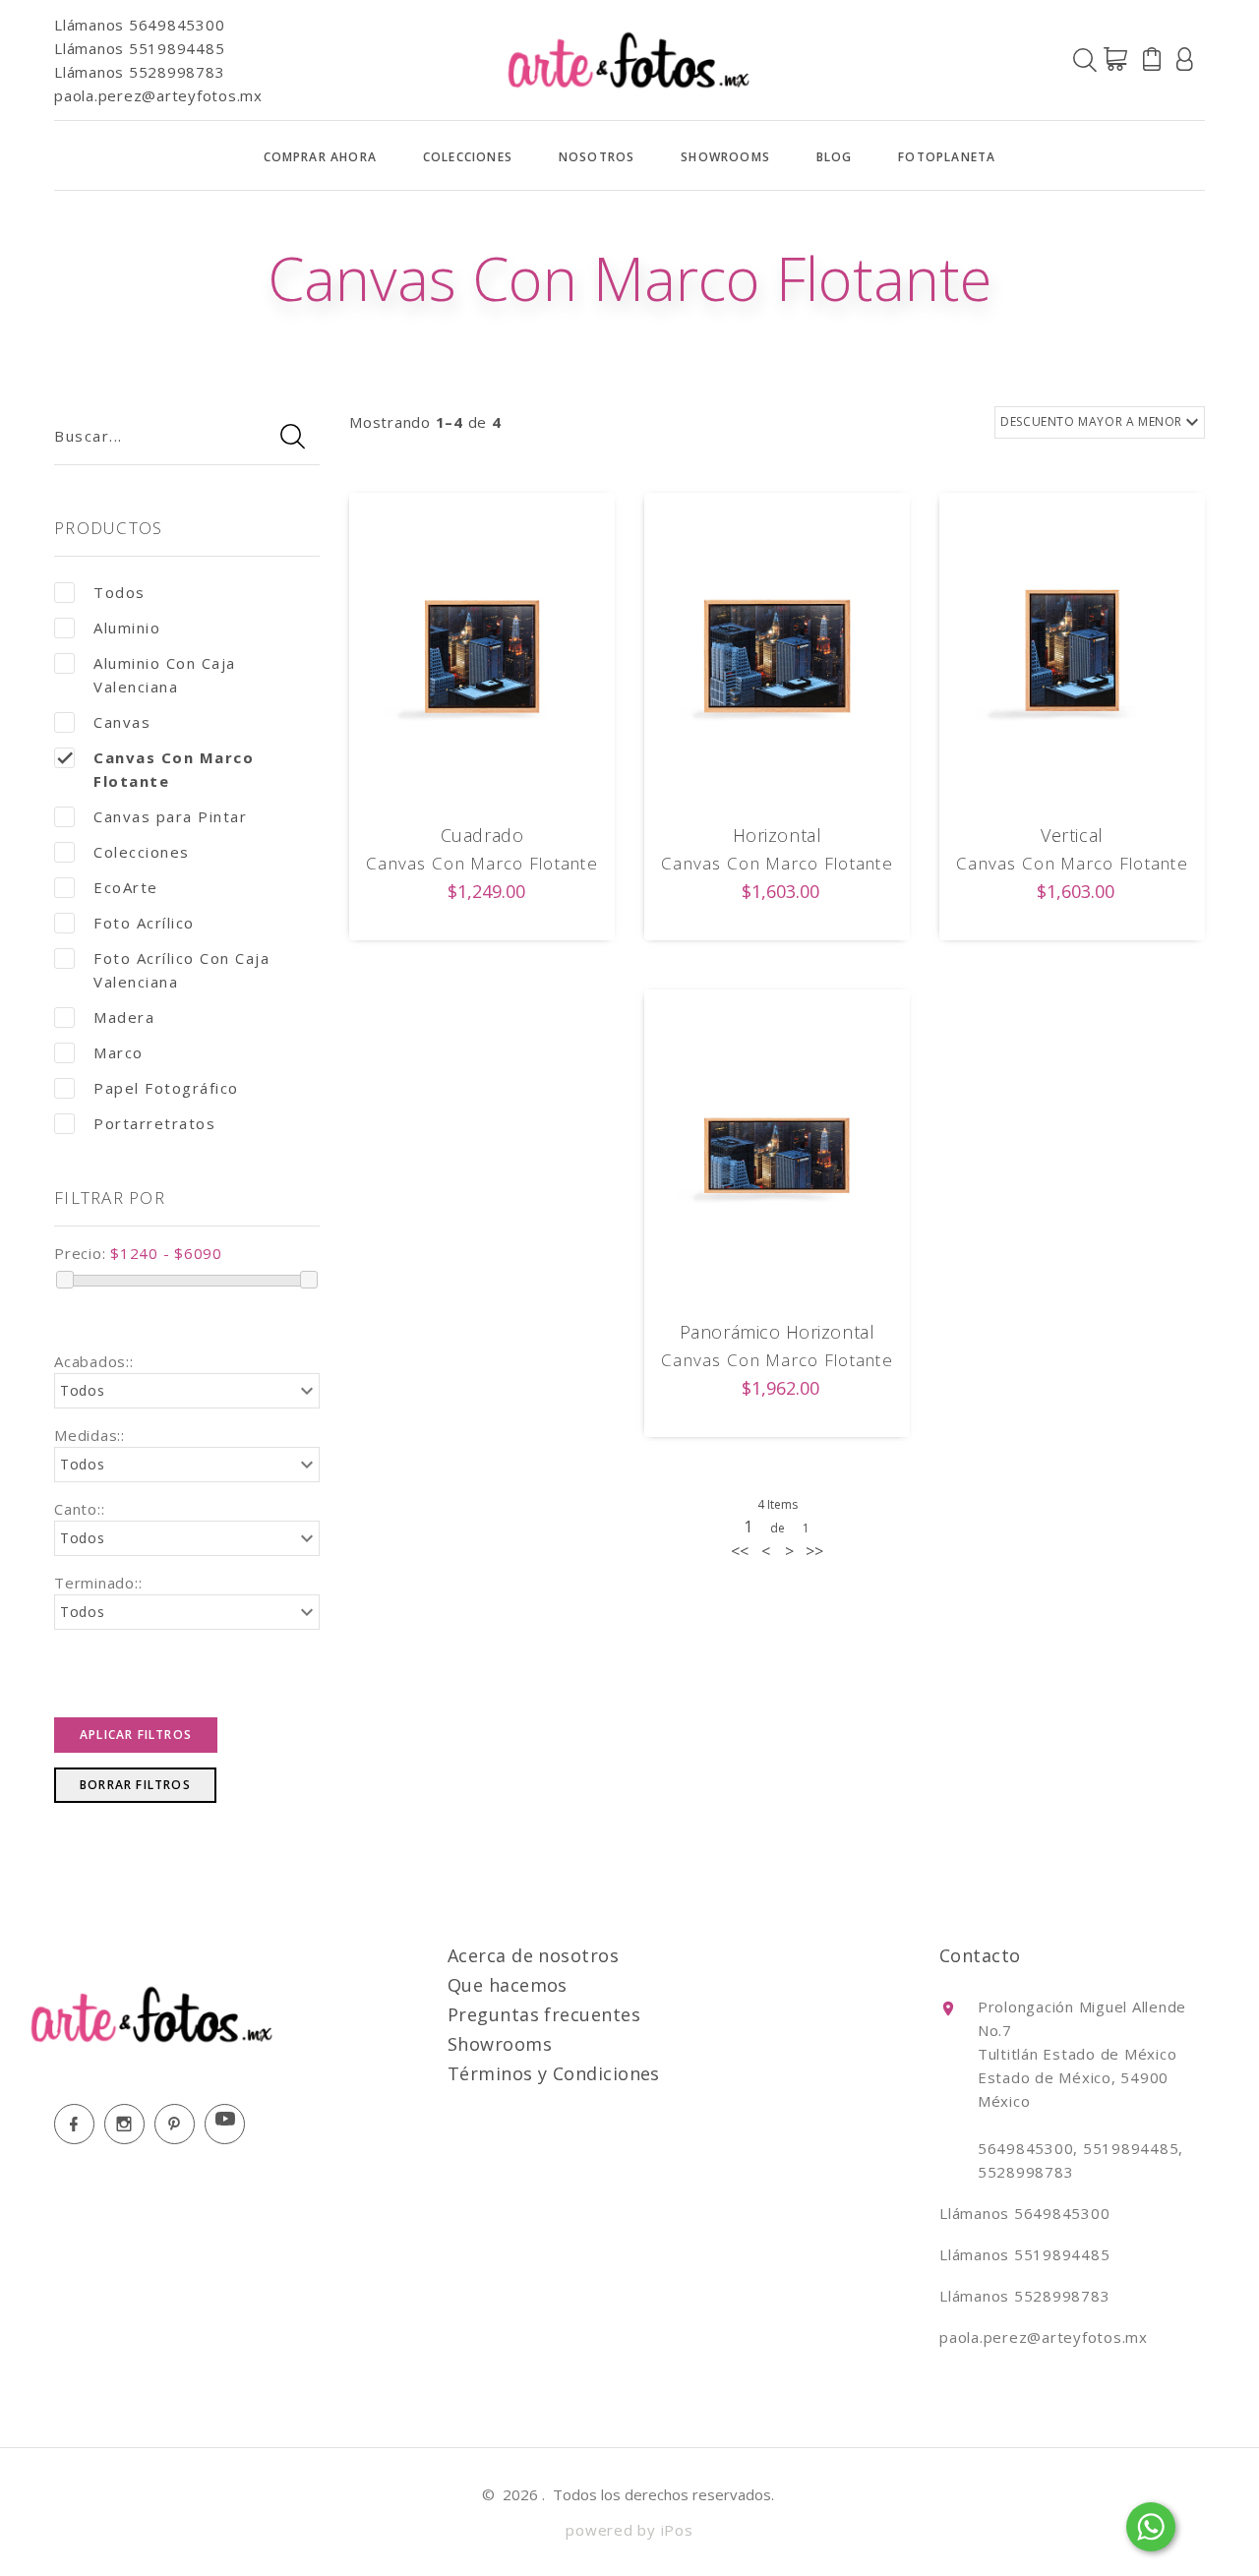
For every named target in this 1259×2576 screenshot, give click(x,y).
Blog (835, 157)
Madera (124, 1017)
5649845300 (177, 25)
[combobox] (187, 1391)
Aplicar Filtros (136, 1735)
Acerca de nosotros (533, 1955)
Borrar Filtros (135, 1785)
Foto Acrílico (144, 923)
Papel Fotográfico (166, 1088)
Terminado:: (98, 1583)
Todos (120, 592)
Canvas (122, 722)
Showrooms (725, 157)
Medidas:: (90, 1435)
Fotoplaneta (947, 157)
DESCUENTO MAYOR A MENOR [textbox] (1091, 421)
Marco (119, 1052)
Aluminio (127, 628)
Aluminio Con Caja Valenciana (165, 675)
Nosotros (597, 157)
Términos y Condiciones (554, 2073)
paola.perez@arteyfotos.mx (158, 95)
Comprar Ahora (321, 157)
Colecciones (468, 157)
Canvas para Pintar (170, 816)
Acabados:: (94, 1361)
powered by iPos (629, 2530)
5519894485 (177, 48)
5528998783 (177, 72)
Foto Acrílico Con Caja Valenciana (181, 970)
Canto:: (79, 1509)
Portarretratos (154, 1123)
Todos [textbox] (83, 1390)
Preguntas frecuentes (544, 2014)
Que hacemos (508, 1985)
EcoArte (126, 887)
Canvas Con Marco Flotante (174, 769)
